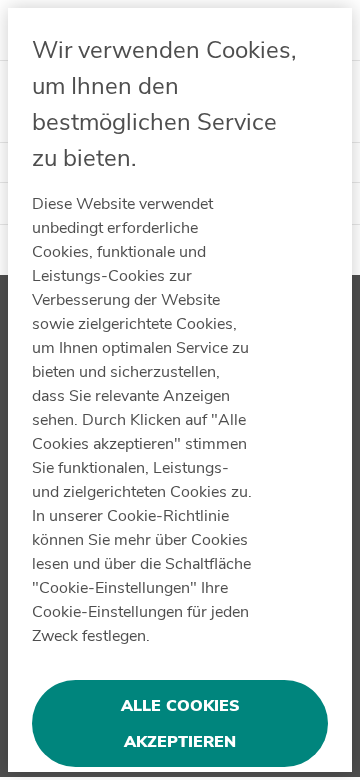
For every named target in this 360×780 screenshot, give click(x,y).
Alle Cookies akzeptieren (180, 724)
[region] (180, 390)
